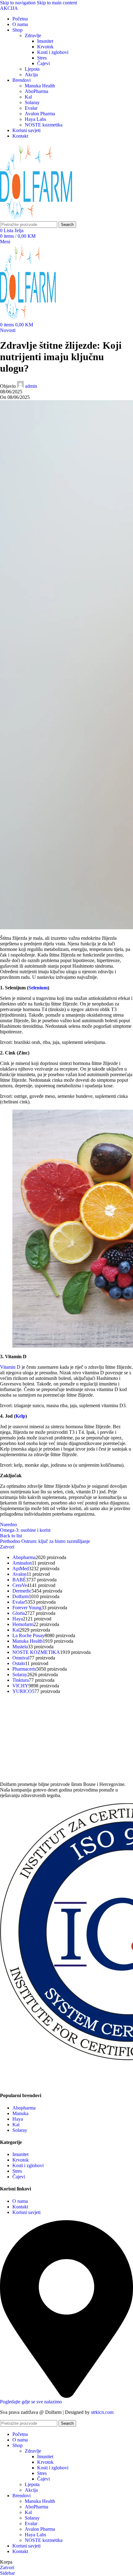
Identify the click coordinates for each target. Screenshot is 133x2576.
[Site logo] (36, 218)
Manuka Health (40, 86)
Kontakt (20, 2206)
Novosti (8, 330)
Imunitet (45, 41)
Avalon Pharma (40, 114)
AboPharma (36, 91)
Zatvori (7, 1547)
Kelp (20, 1416)
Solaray (32, 102)
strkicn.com (102, 2412)
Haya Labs (35, 119)
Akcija (31, 75)
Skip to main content (57, 3)
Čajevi (43, 63)
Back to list (11, 1536)
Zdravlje (33, 35)
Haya (18, 2119)
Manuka (20, 2113)
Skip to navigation (18, 3)
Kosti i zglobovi (53, 52)
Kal (28, 97)
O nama (20, 2201)
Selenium (38, 988)
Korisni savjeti (26, 2212)
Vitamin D (10, 1367)
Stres (42, 58)
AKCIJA (9, 8)
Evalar (31, 108)
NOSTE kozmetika (44, 125)
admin (31, 386)
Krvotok (45, 47)
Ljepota (32, 69)
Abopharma (24, 2108)
